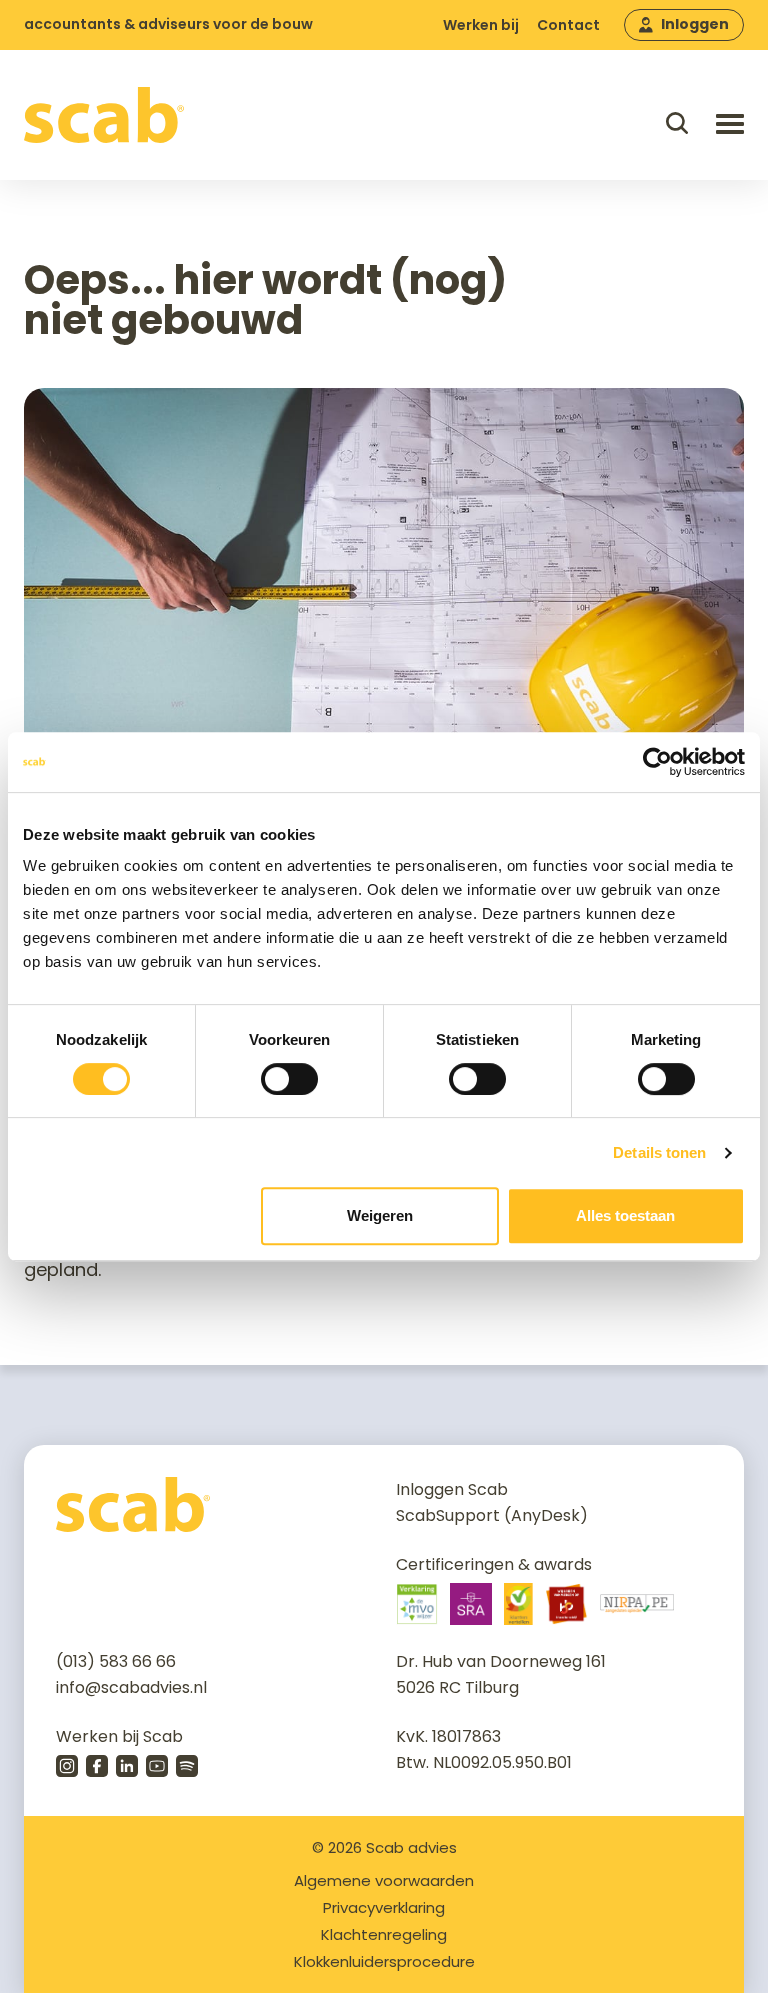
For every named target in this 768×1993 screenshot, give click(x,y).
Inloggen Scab (452, 1489)
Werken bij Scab (119, 1736)
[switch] (289, 1079)
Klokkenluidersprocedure (384, 1961)
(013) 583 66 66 (116, 1661)
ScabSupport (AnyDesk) (492, 1515)
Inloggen (695, 24)
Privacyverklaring (384, 1907)
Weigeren (380, 1215)
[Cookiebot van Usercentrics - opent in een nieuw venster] (657, 762)
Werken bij (481, 25)
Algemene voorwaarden (384, 1880)
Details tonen (659, 1152)
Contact (568, 25)
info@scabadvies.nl (131, 1687)
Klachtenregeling (384, 1934)
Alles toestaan (625, 1215)
